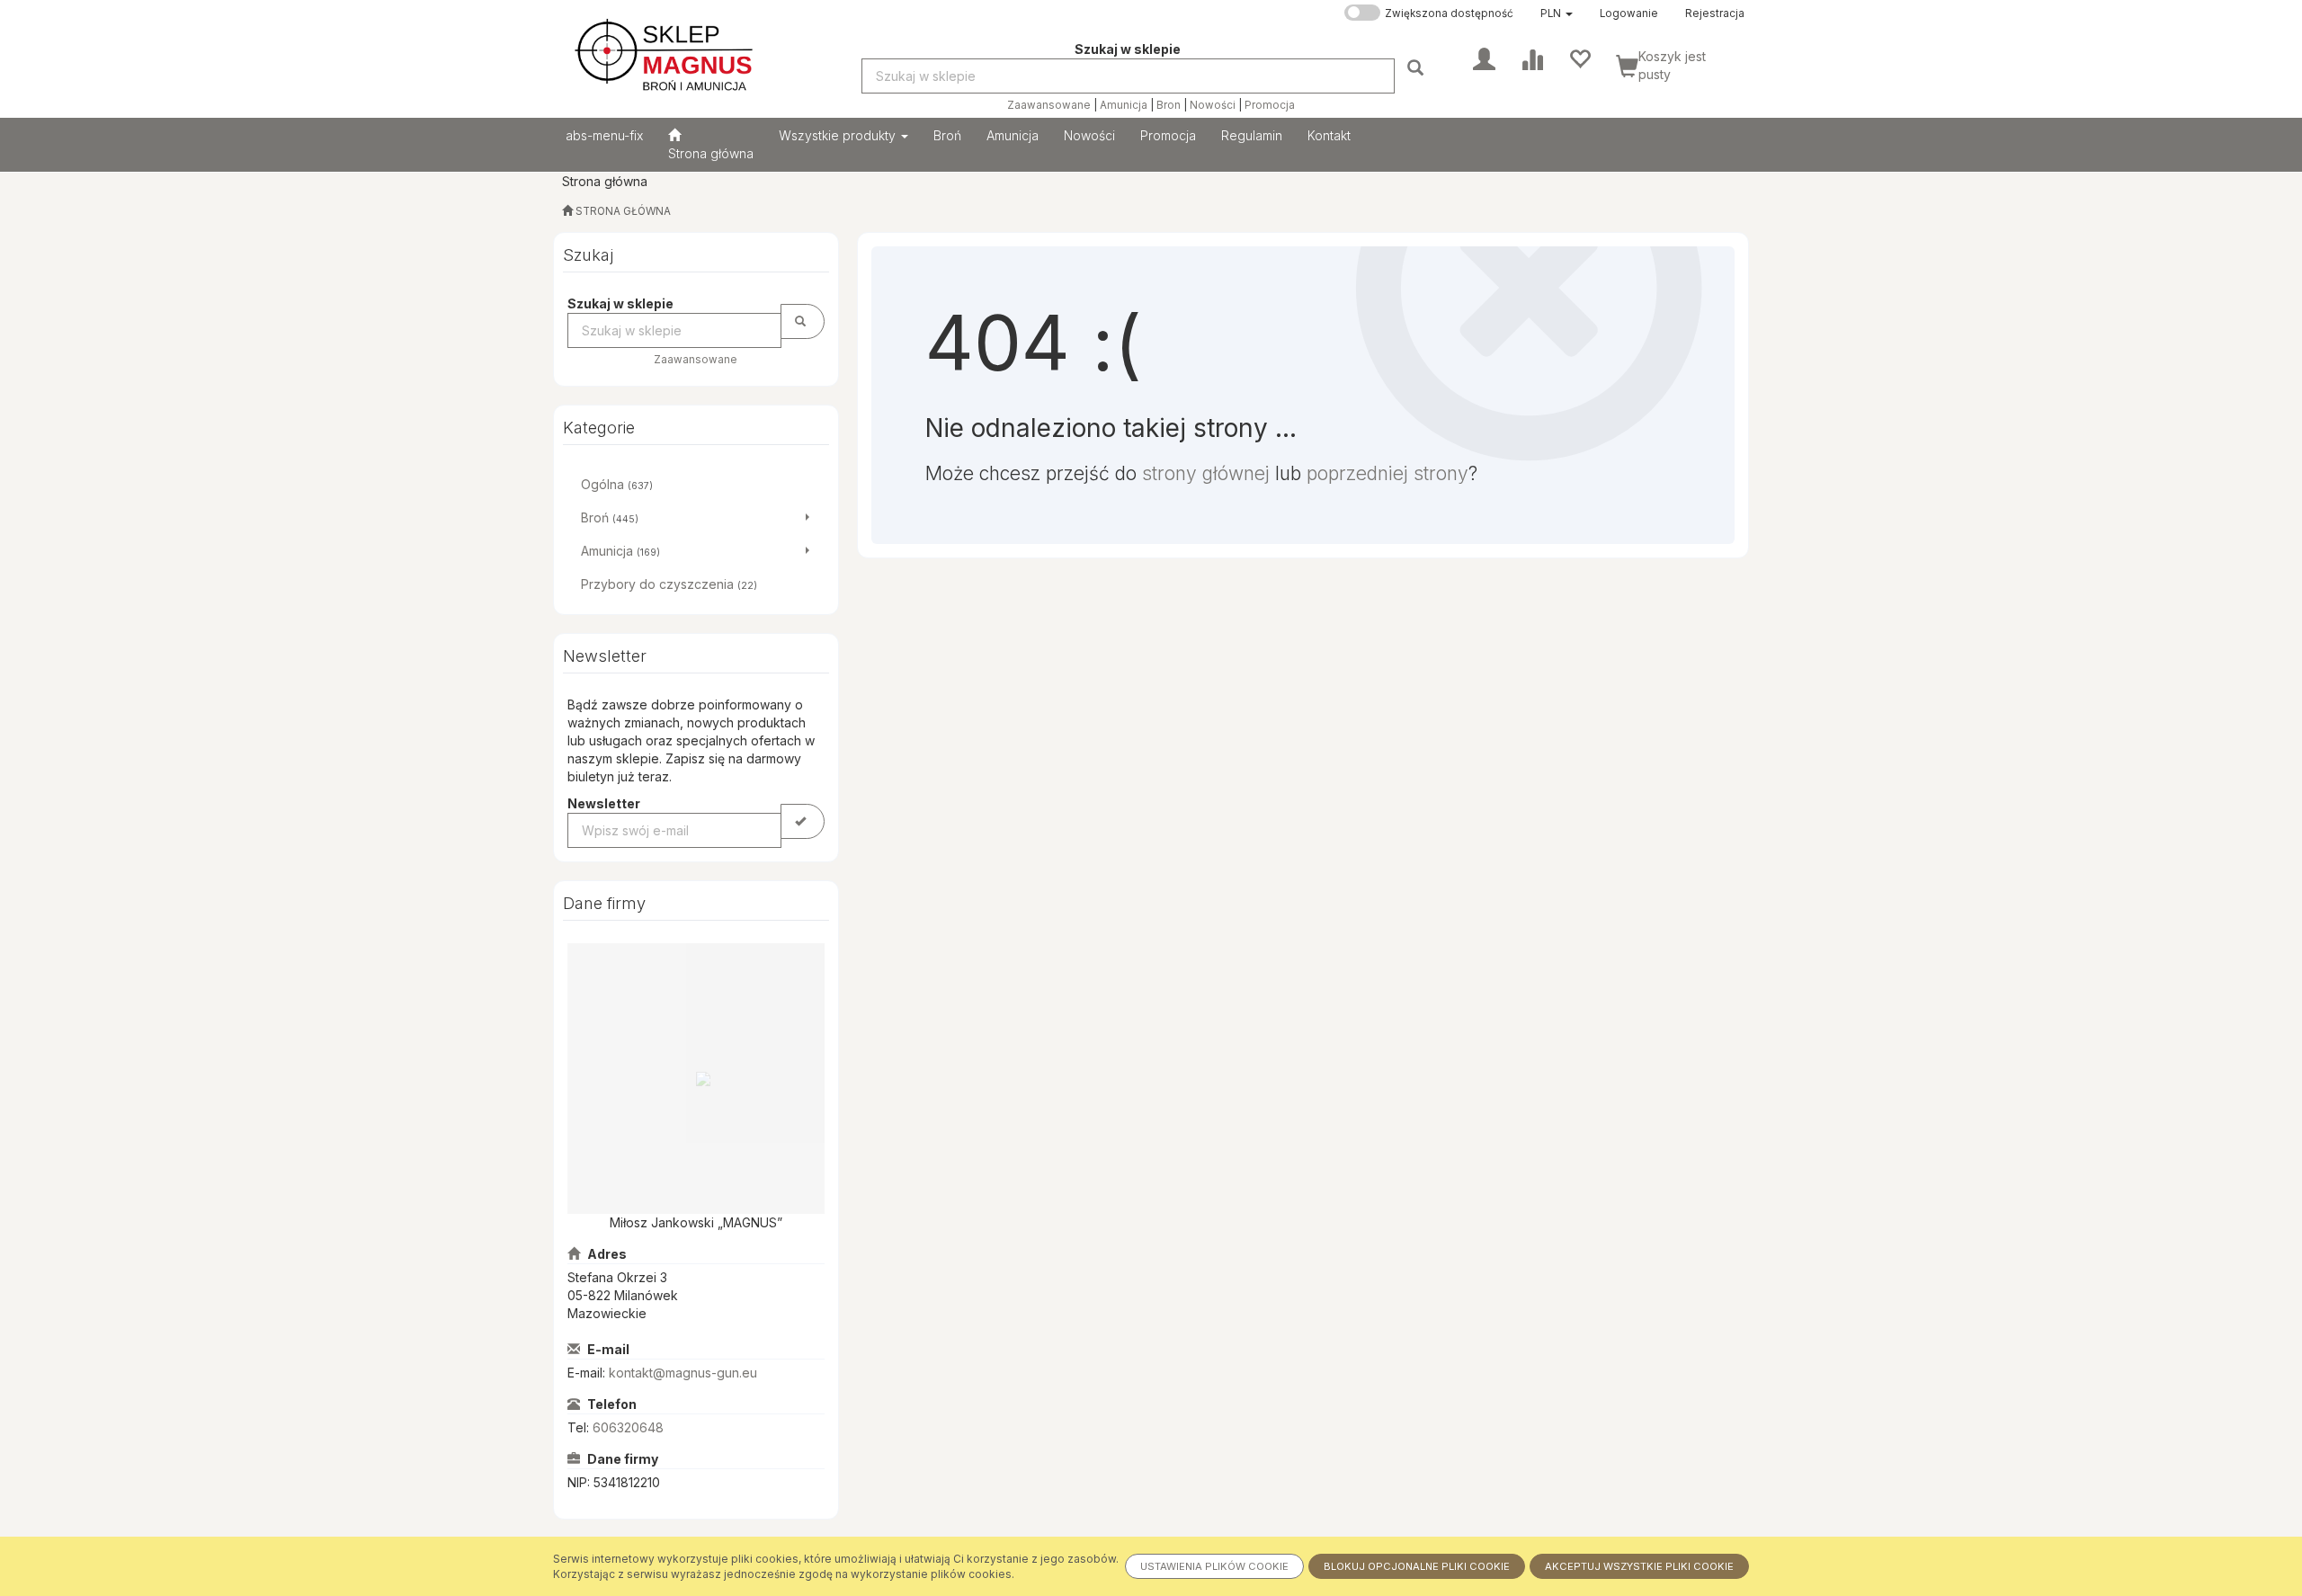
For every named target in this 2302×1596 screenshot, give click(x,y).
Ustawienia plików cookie (1214, 1566)
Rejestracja (1715, 13)
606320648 (628, 1427)
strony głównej (1206, 473)
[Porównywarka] (1532, 58)
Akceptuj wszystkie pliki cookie (1639, 1566)
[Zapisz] (803, 821)
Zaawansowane (1049, 105)
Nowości (1213, 105)
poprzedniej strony (1387, 473)
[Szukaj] (1418, 67)
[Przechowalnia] (1579, 58)
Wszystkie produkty (839, 135)
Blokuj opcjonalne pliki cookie (1417, 1566)
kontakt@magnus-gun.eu (683, 1373)
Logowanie (1629, 13)
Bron (1169, 105)
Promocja (1270, 105)
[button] (1557, 13)
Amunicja (1124, 105)
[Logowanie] (1484, 58)
